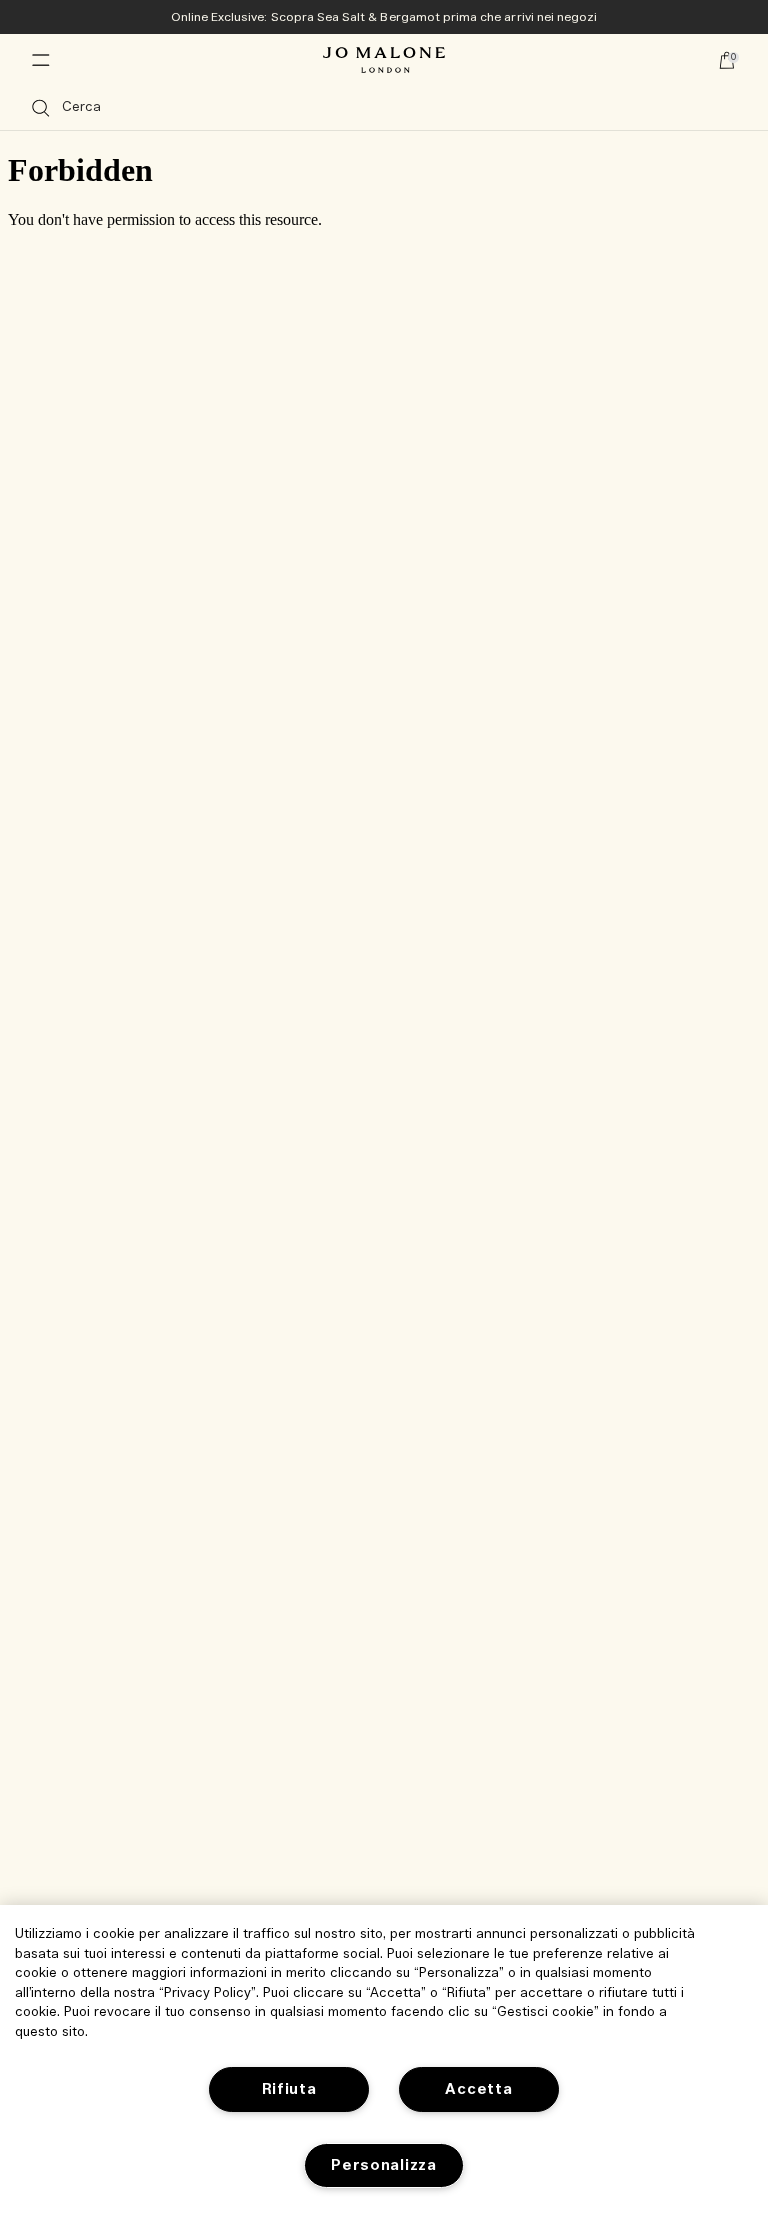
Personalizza (384, 2165)
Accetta (478, 2089)
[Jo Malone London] (384, 60)
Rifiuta (289, 2089)
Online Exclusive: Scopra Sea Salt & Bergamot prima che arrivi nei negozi (384, 17)
